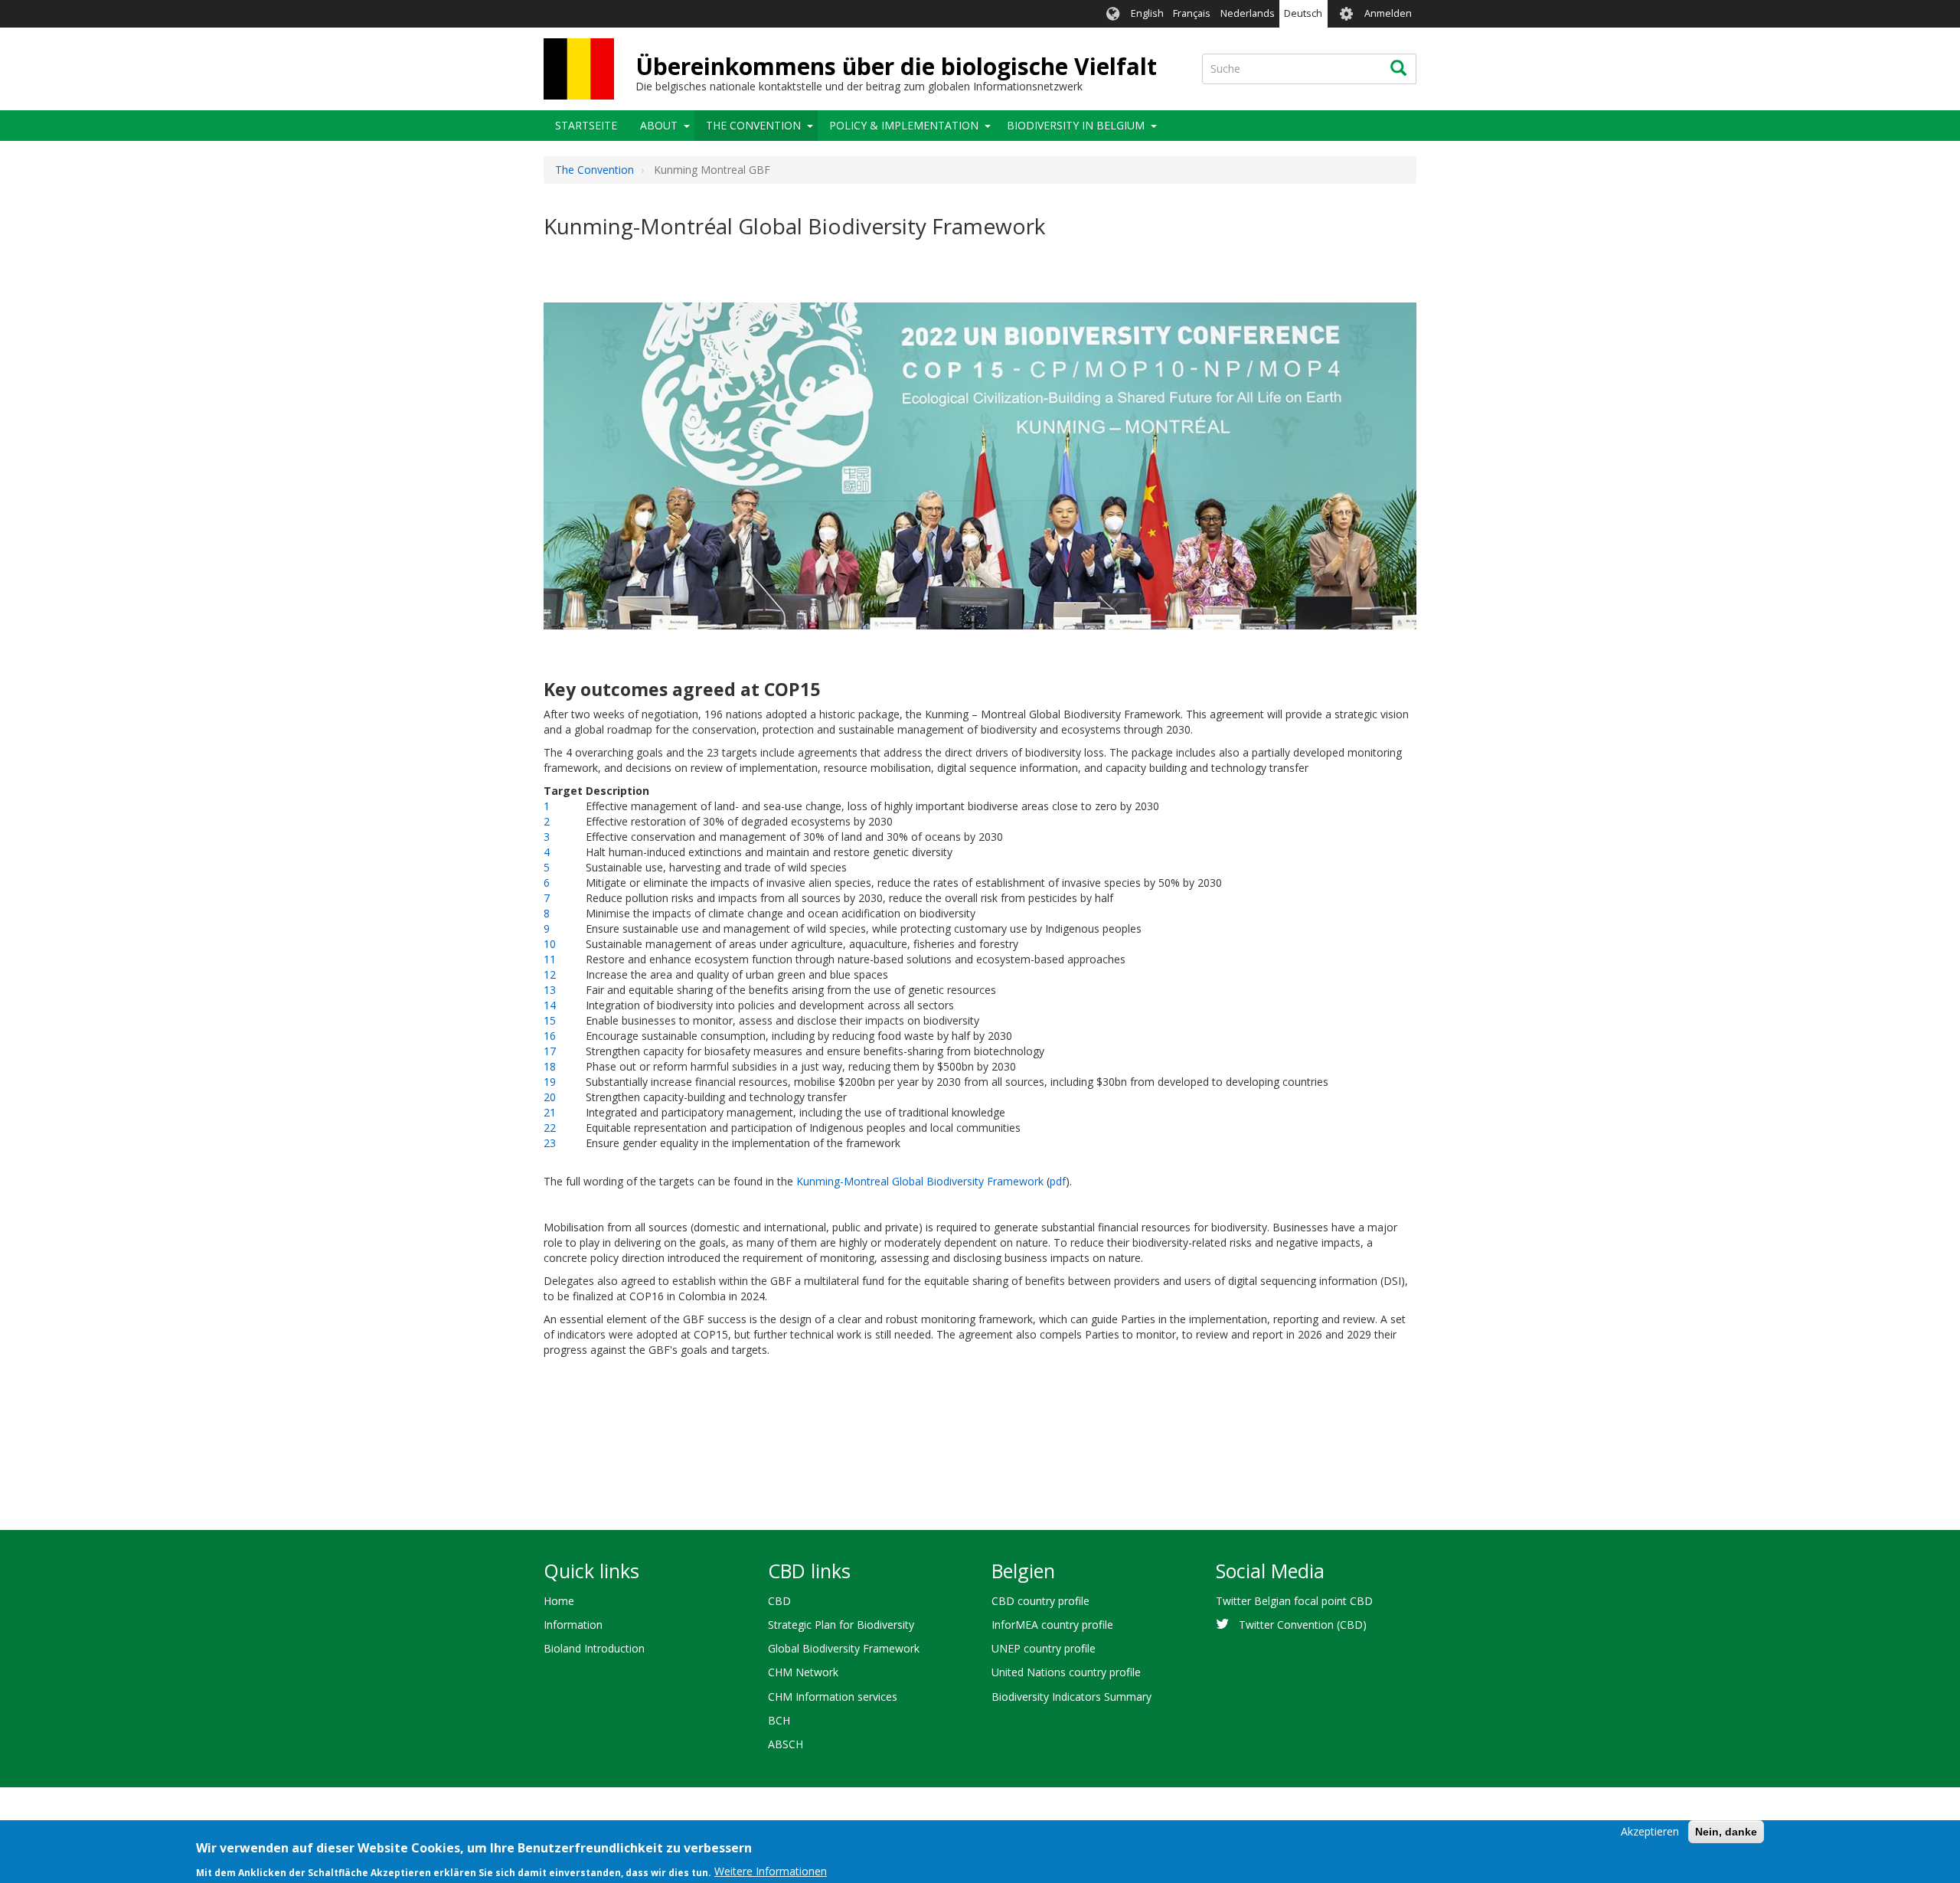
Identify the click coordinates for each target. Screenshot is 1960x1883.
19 (550, 1082)
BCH (779, 1720)
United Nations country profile (1066, 1672)
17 (550, 1051)
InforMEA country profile (1052, 1625)
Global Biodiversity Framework (844, 1648)
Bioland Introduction (594, 1648)
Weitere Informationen (771, 1871)
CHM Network (803, 1672)
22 (550, 1128)
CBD (779, 1601)
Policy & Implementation (904, 125)
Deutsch (1303, 13)
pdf (1058, 1181)
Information (573, 1625)
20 (550, 1097)
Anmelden (1388, 13)
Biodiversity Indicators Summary (1071, 1697)
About (659, 125)
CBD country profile (1040, 1601)
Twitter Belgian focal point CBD (1294, 1601)
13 (550, 990)
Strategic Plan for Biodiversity (841, 1625)
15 (550, 1020)
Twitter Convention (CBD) (1303, 1625)
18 (550, 1066)
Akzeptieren (1650, 1831)
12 (550, 974)
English (1147, 13)
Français (1192, 13)
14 (550, 1005)
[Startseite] (579, 69)
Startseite (586, 125)
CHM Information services (833, 1697)
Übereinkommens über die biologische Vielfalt (896, 66)
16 (550, 1036)
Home (559, 1601)
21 (550, 1112)
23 (550, 1143)
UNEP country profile (1044, 1648)
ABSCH (786, 1744)
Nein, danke (1726, 1832)
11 (550, 959)
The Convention (753, 125)
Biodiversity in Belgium (1076, 125)
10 (550, 944)
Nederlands (1248, 13)
